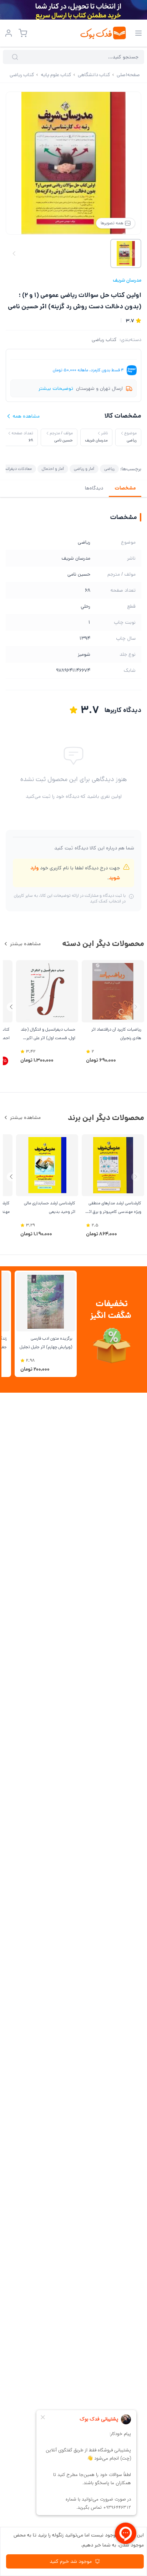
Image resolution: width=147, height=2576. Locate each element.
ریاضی (109, 469)
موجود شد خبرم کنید (71, 2561)
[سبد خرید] (23, 33)
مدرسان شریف (127, 280)
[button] (11, 1007)
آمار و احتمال (53, 469)
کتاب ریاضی (104, 340)
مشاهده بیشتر (25, 944)
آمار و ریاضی (84, 469)
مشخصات (125, 488)
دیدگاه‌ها (94, 488)
